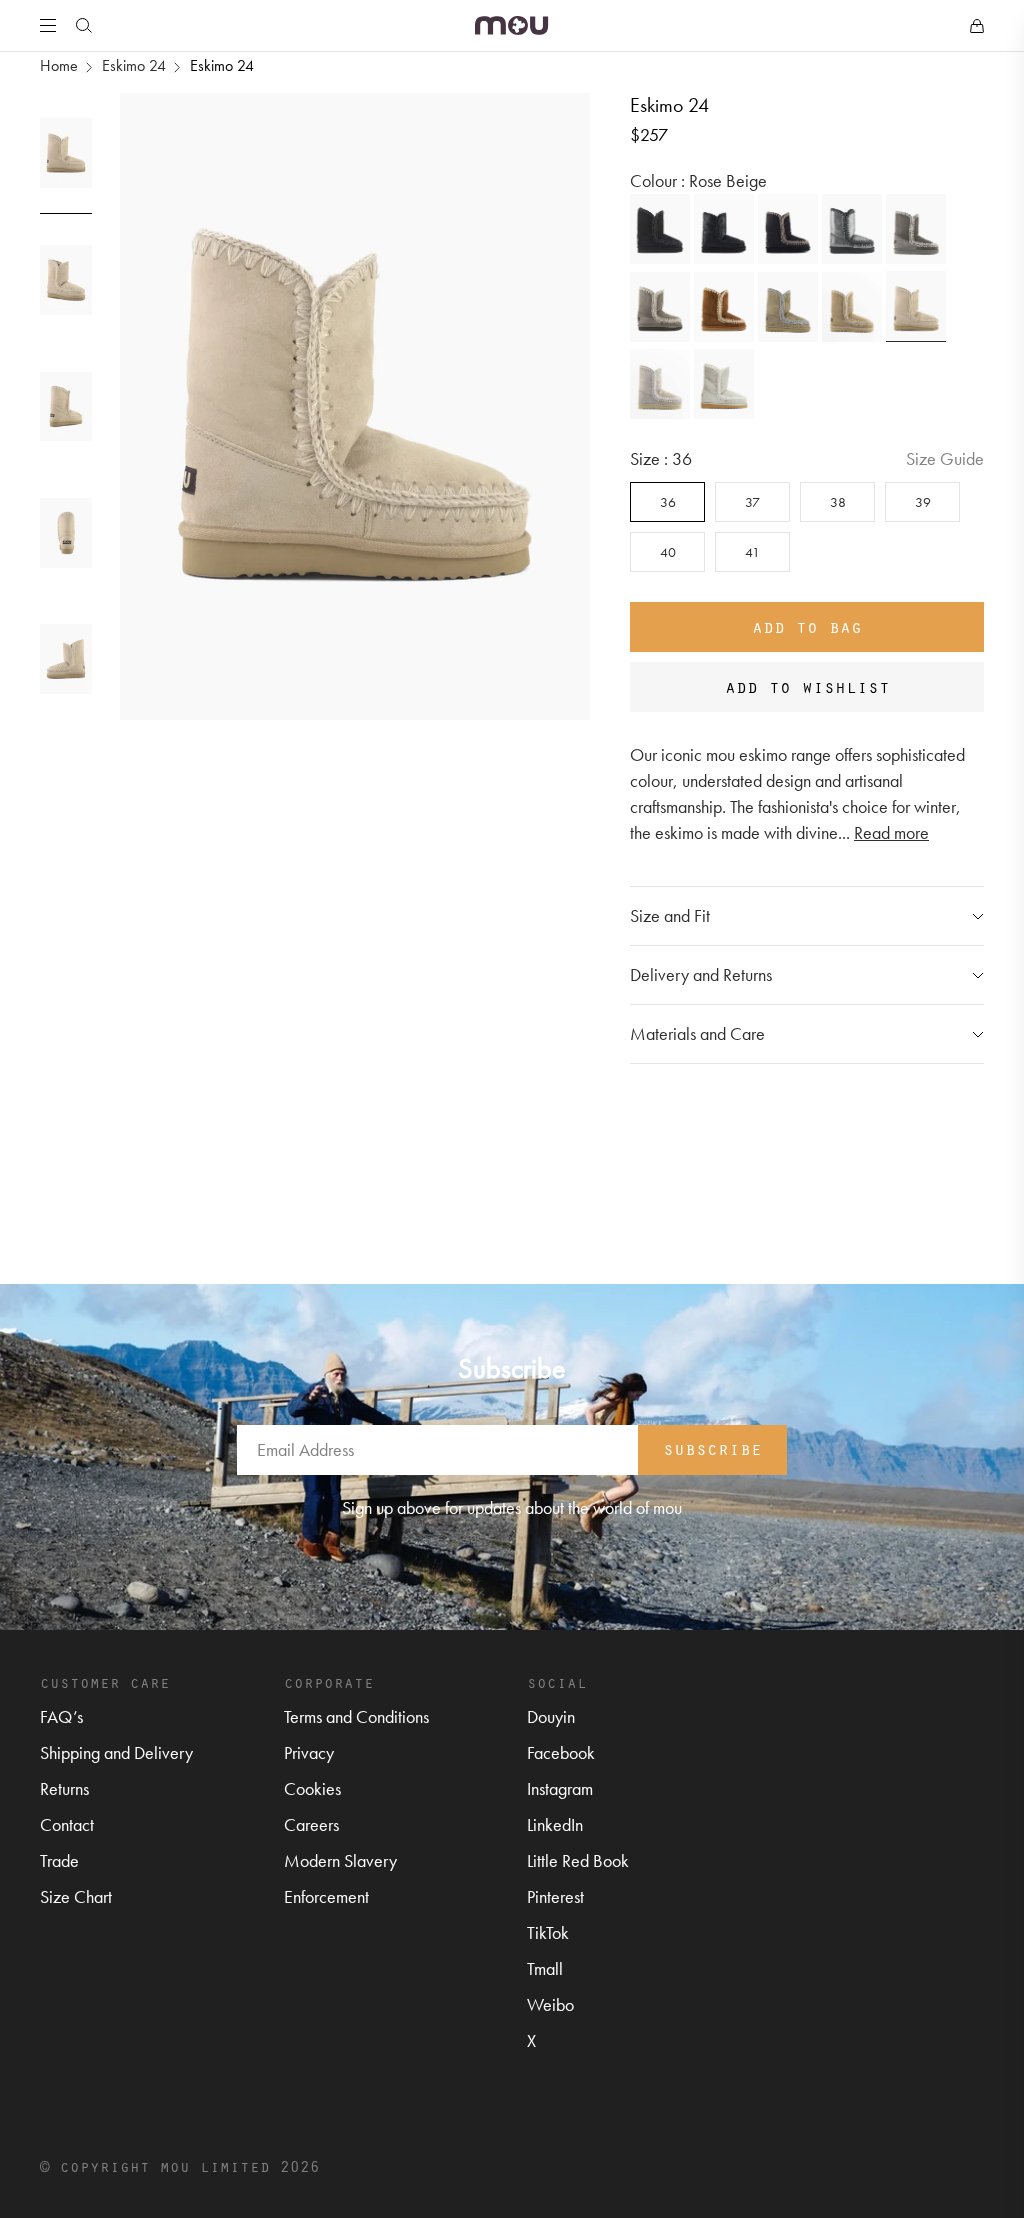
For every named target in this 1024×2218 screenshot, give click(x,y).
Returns (64, 1788)
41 (752, 552)
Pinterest (555, 1896)
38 (838, 502)
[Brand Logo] (511, 25)
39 (923, 502)
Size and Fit (670, 915)
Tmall (545, 1968)
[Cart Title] (977, 26)
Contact (67, 1824)
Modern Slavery (340, 1860)
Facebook (561, 1752)
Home (59, 65)
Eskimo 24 (134, 65)
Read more (891, 832)
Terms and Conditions (356, 1716)
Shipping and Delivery (116, 1752)
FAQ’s (61, 1716)
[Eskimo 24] (660, 229)
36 (668, 502)
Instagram (560, 1788)
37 (752, 502)
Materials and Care (697, 1033)
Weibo (550, 2004)
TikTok (548, 1932)
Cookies (312, 1788)
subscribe (712, 1448)
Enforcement (326, 1896)
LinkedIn (555, 1824)
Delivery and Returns (701, 974)
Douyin (551, 1716)
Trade (59, 1860)
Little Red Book (578, 1860)
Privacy (309, 1752)
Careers (311, 1824)
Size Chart (76, 1896)
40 (668, 552)
